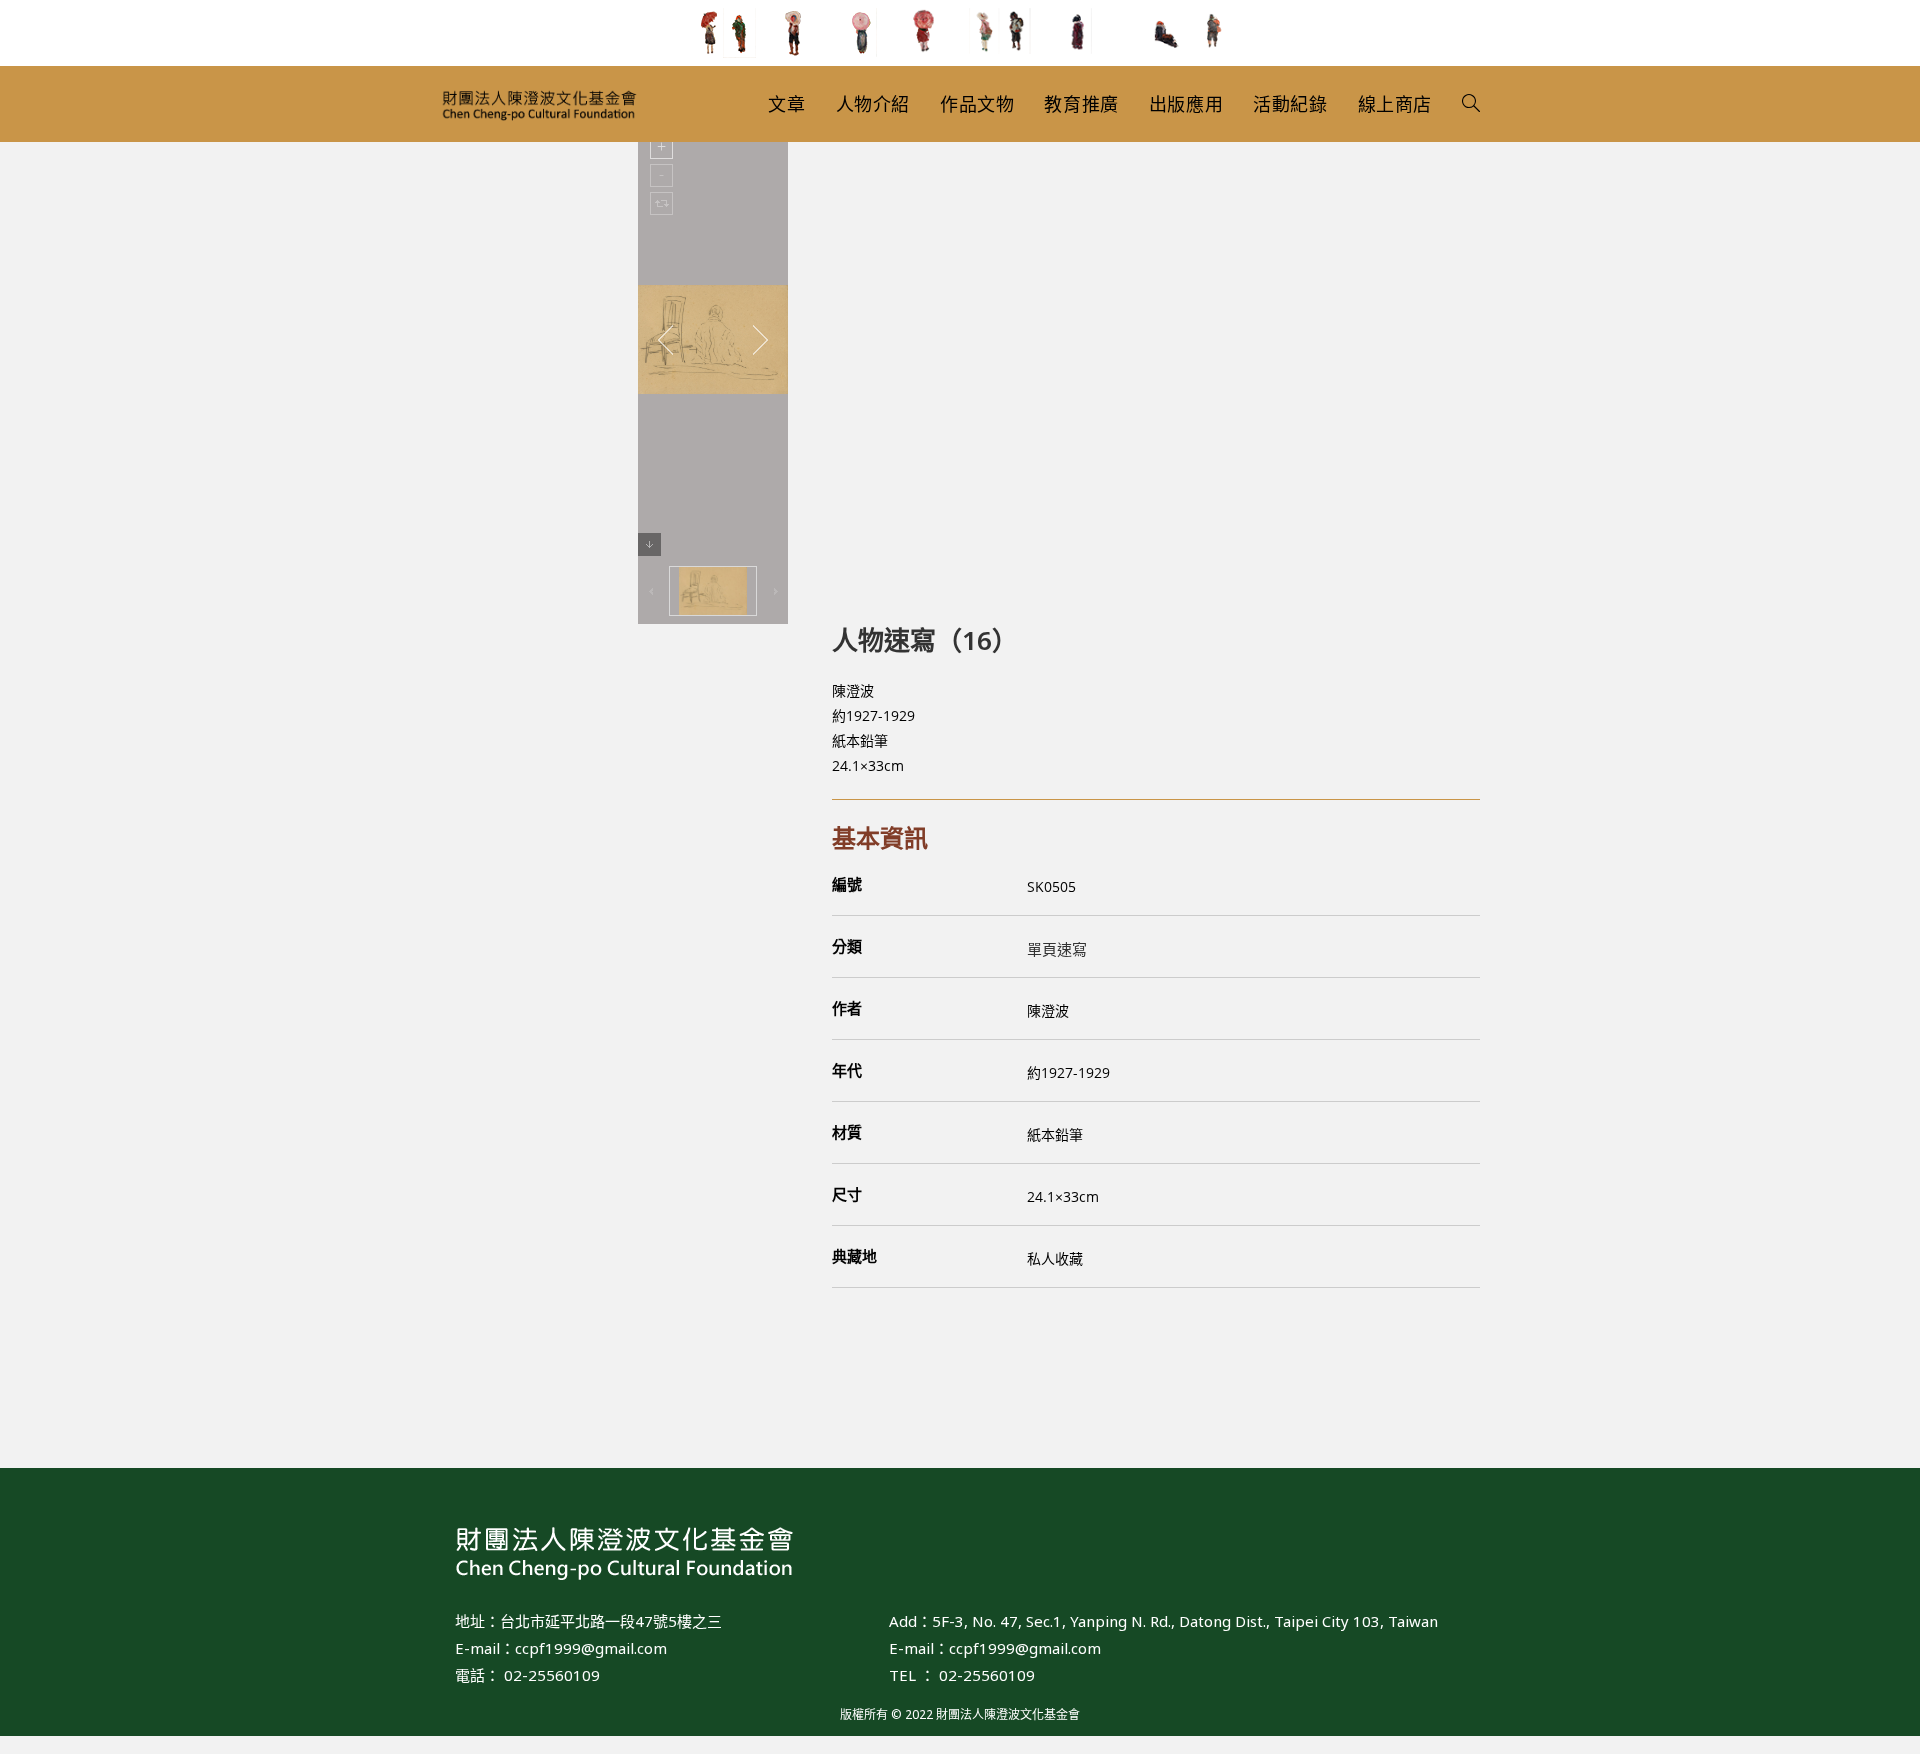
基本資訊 (880, 837)
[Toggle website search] (1471, 104)
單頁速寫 (1057, 949)
